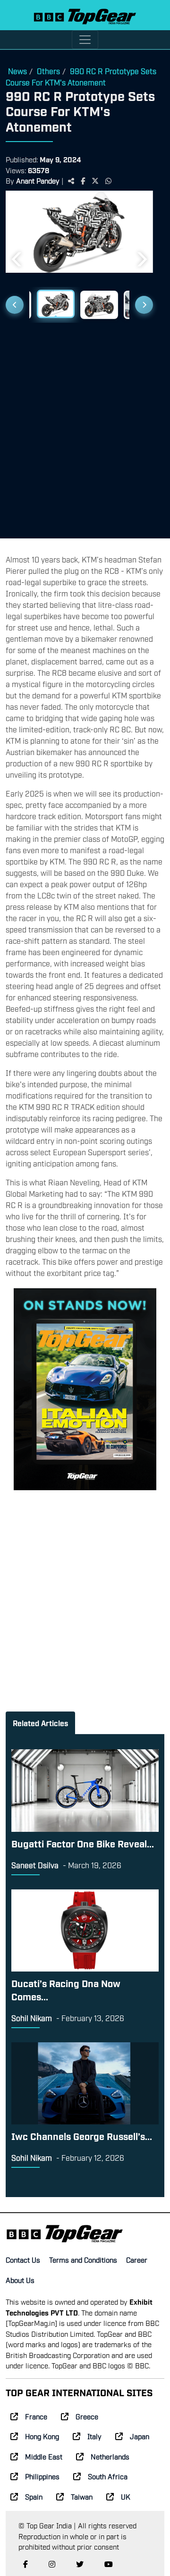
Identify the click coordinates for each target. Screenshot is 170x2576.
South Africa (108, 2476)
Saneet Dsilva (35, 1865)
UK (126, 2496)
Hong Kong (42, 2436)
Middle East (44, 2456)
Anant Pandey (38, 180)
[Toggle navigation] (85, 40)
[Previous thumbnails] (15, 305)
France (36, 2416)
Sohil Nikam (32, 2018)
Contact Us (23, 2259)
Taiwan (82, 2496)
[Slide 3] (99, 305)
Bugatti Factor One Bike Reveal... (83, 1843)
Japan (140, 2436)
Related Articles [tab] (40, 1723)
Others (48, 71)
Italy (94, 2436)
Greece (87, 2416)
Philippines (42, 2476)
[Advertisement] (85, 427)
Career (137, 2259)
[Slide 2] (56, 304)
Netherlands (110, 2456)
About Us (20, 2280)
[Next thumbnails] (144, 305)
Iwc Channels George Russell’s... (82, 2136)
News (17, 71)
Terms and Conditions (83, 2259)
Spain (34, 2496)
